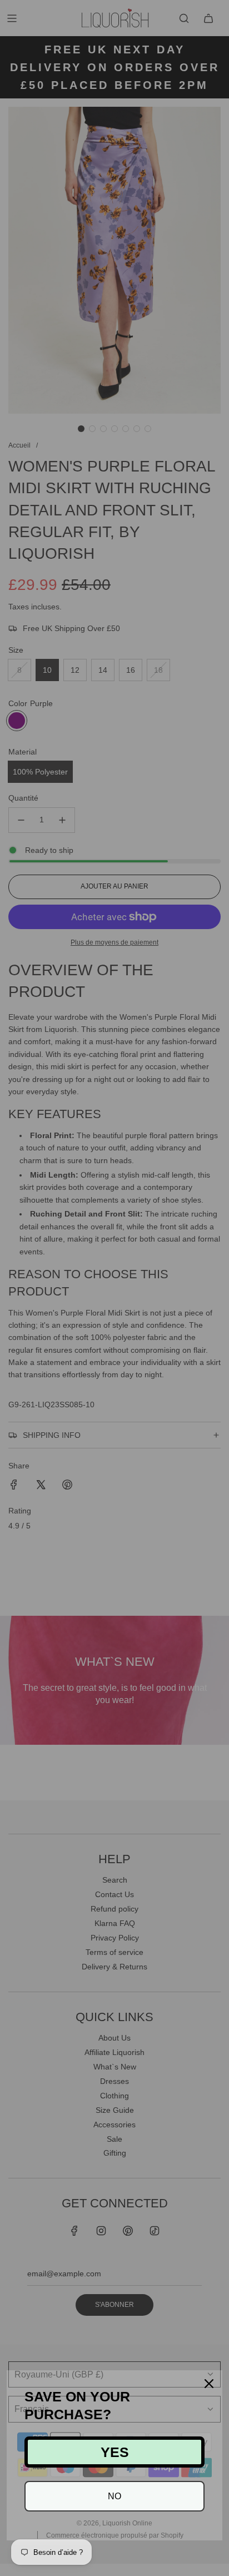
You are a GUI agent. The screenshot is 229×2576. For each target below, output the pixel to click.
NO (114, 2496)
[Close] (209, 2384)
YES (115, 2452)
